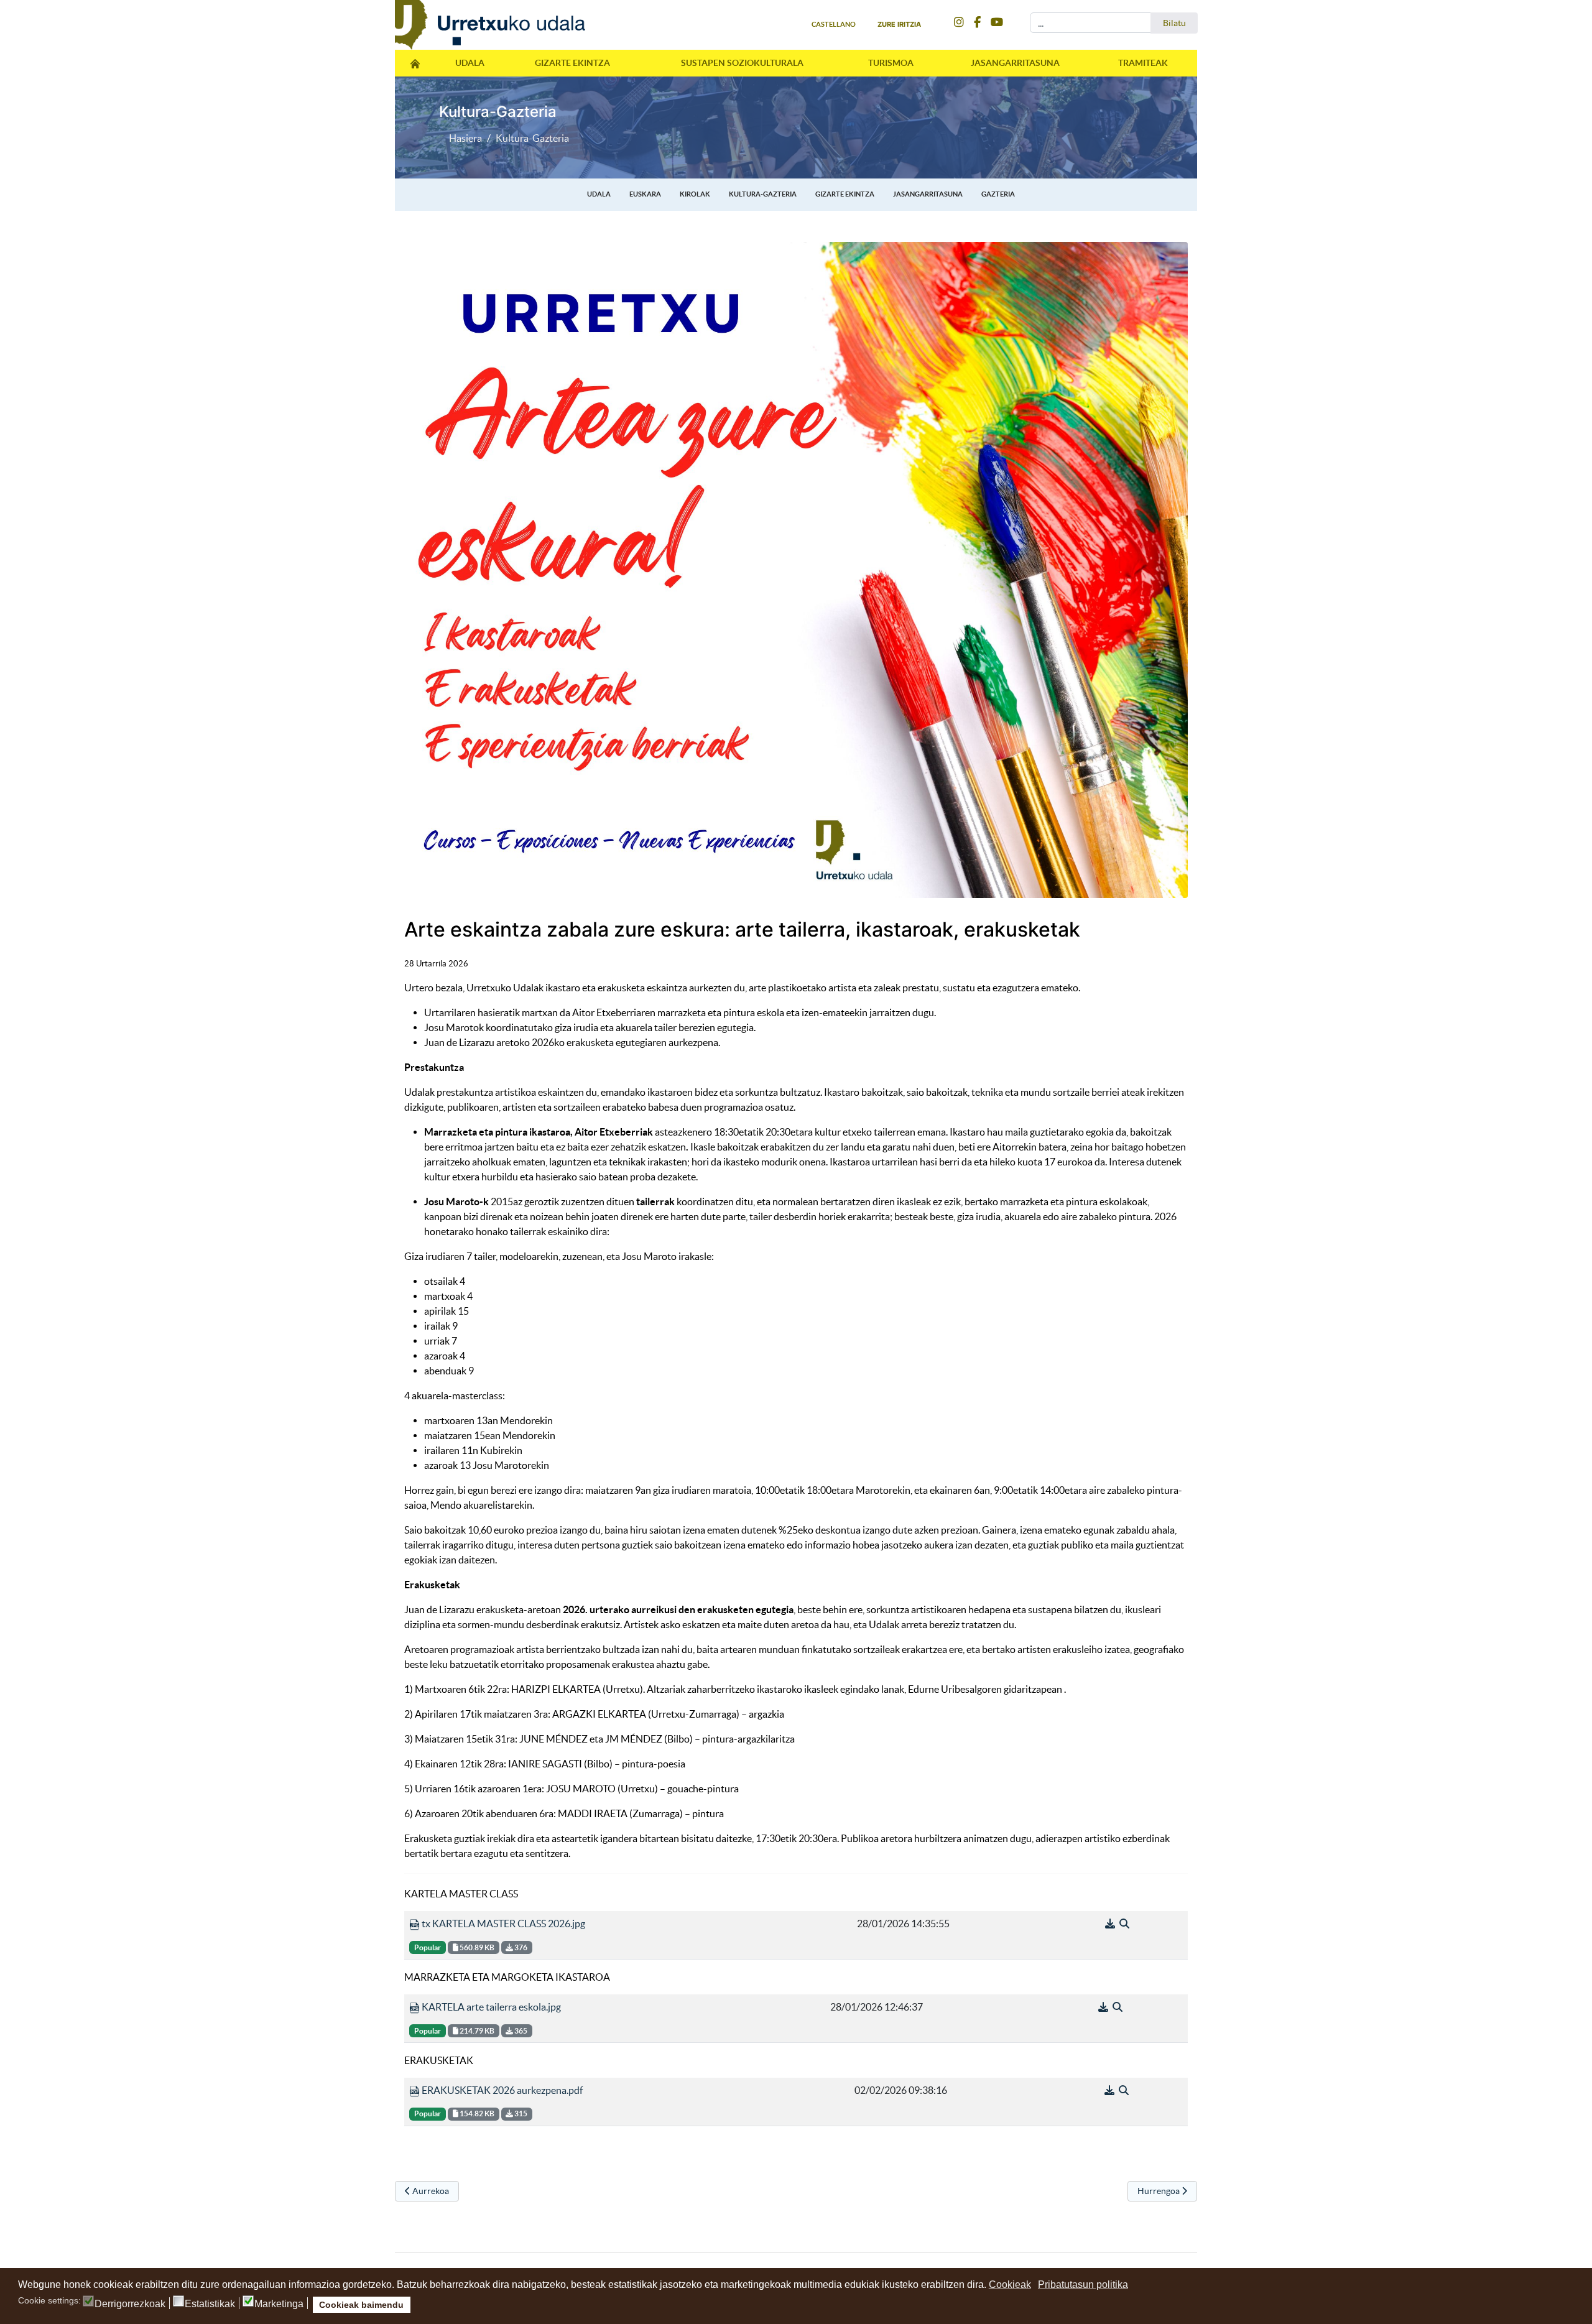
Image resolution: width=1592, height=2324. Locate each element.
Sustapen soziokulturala (742, 63)
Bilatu (1174, 23)
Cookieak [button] (1010, 2285)
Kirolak (695, 194)
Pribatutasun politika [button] (1083, 2285)
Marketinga (279, 2304)
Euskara (645, 194)
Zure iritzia (899, 24)
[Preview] (1124, 1924)
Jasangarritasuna (1015, 63)
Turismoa (891, 63)
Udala (470, 63)
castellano (834, 24)
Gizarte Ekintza (572, 63)
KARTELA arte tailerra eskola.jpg (490, 2007)
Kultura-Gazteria (763, 194)
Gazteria (998, 194)
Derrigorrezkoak (130, 2304)
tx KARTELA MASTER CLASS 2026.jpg (502, 1924)
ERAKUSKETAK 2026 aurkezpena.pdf (501, 2090)
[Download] (1111, 1924)
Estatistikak (210, 2304)
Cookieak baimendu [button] (361, 2305)
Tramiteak (1143, 63)
